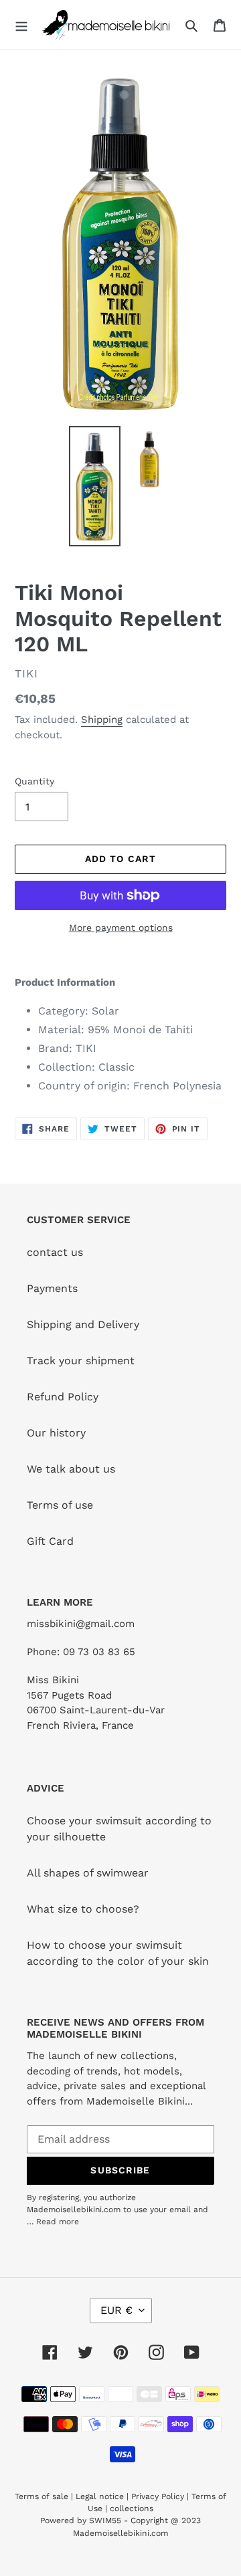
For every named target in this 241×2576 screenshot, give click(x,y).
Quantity (34, 781)
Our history (56, 1433)
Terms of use (60, 1505)
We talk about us (71, 1469)
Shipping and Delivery (83, 1324)
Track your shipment (81, 1361)
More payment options (121, 928)
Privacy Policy (158, 2496)
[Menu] (21, 25)
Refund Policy (63, 1397)
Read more (58, 2222)
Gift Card (50, 1541)
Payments (52, 1288)
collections (132, 2508)
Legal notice (100, 2496)
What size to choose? (83, 1909)
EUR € (116, 2310)
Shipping (102, 720)
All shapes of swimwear (88, 1873)
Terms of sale (42, 2496)
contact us (55, 1252)
